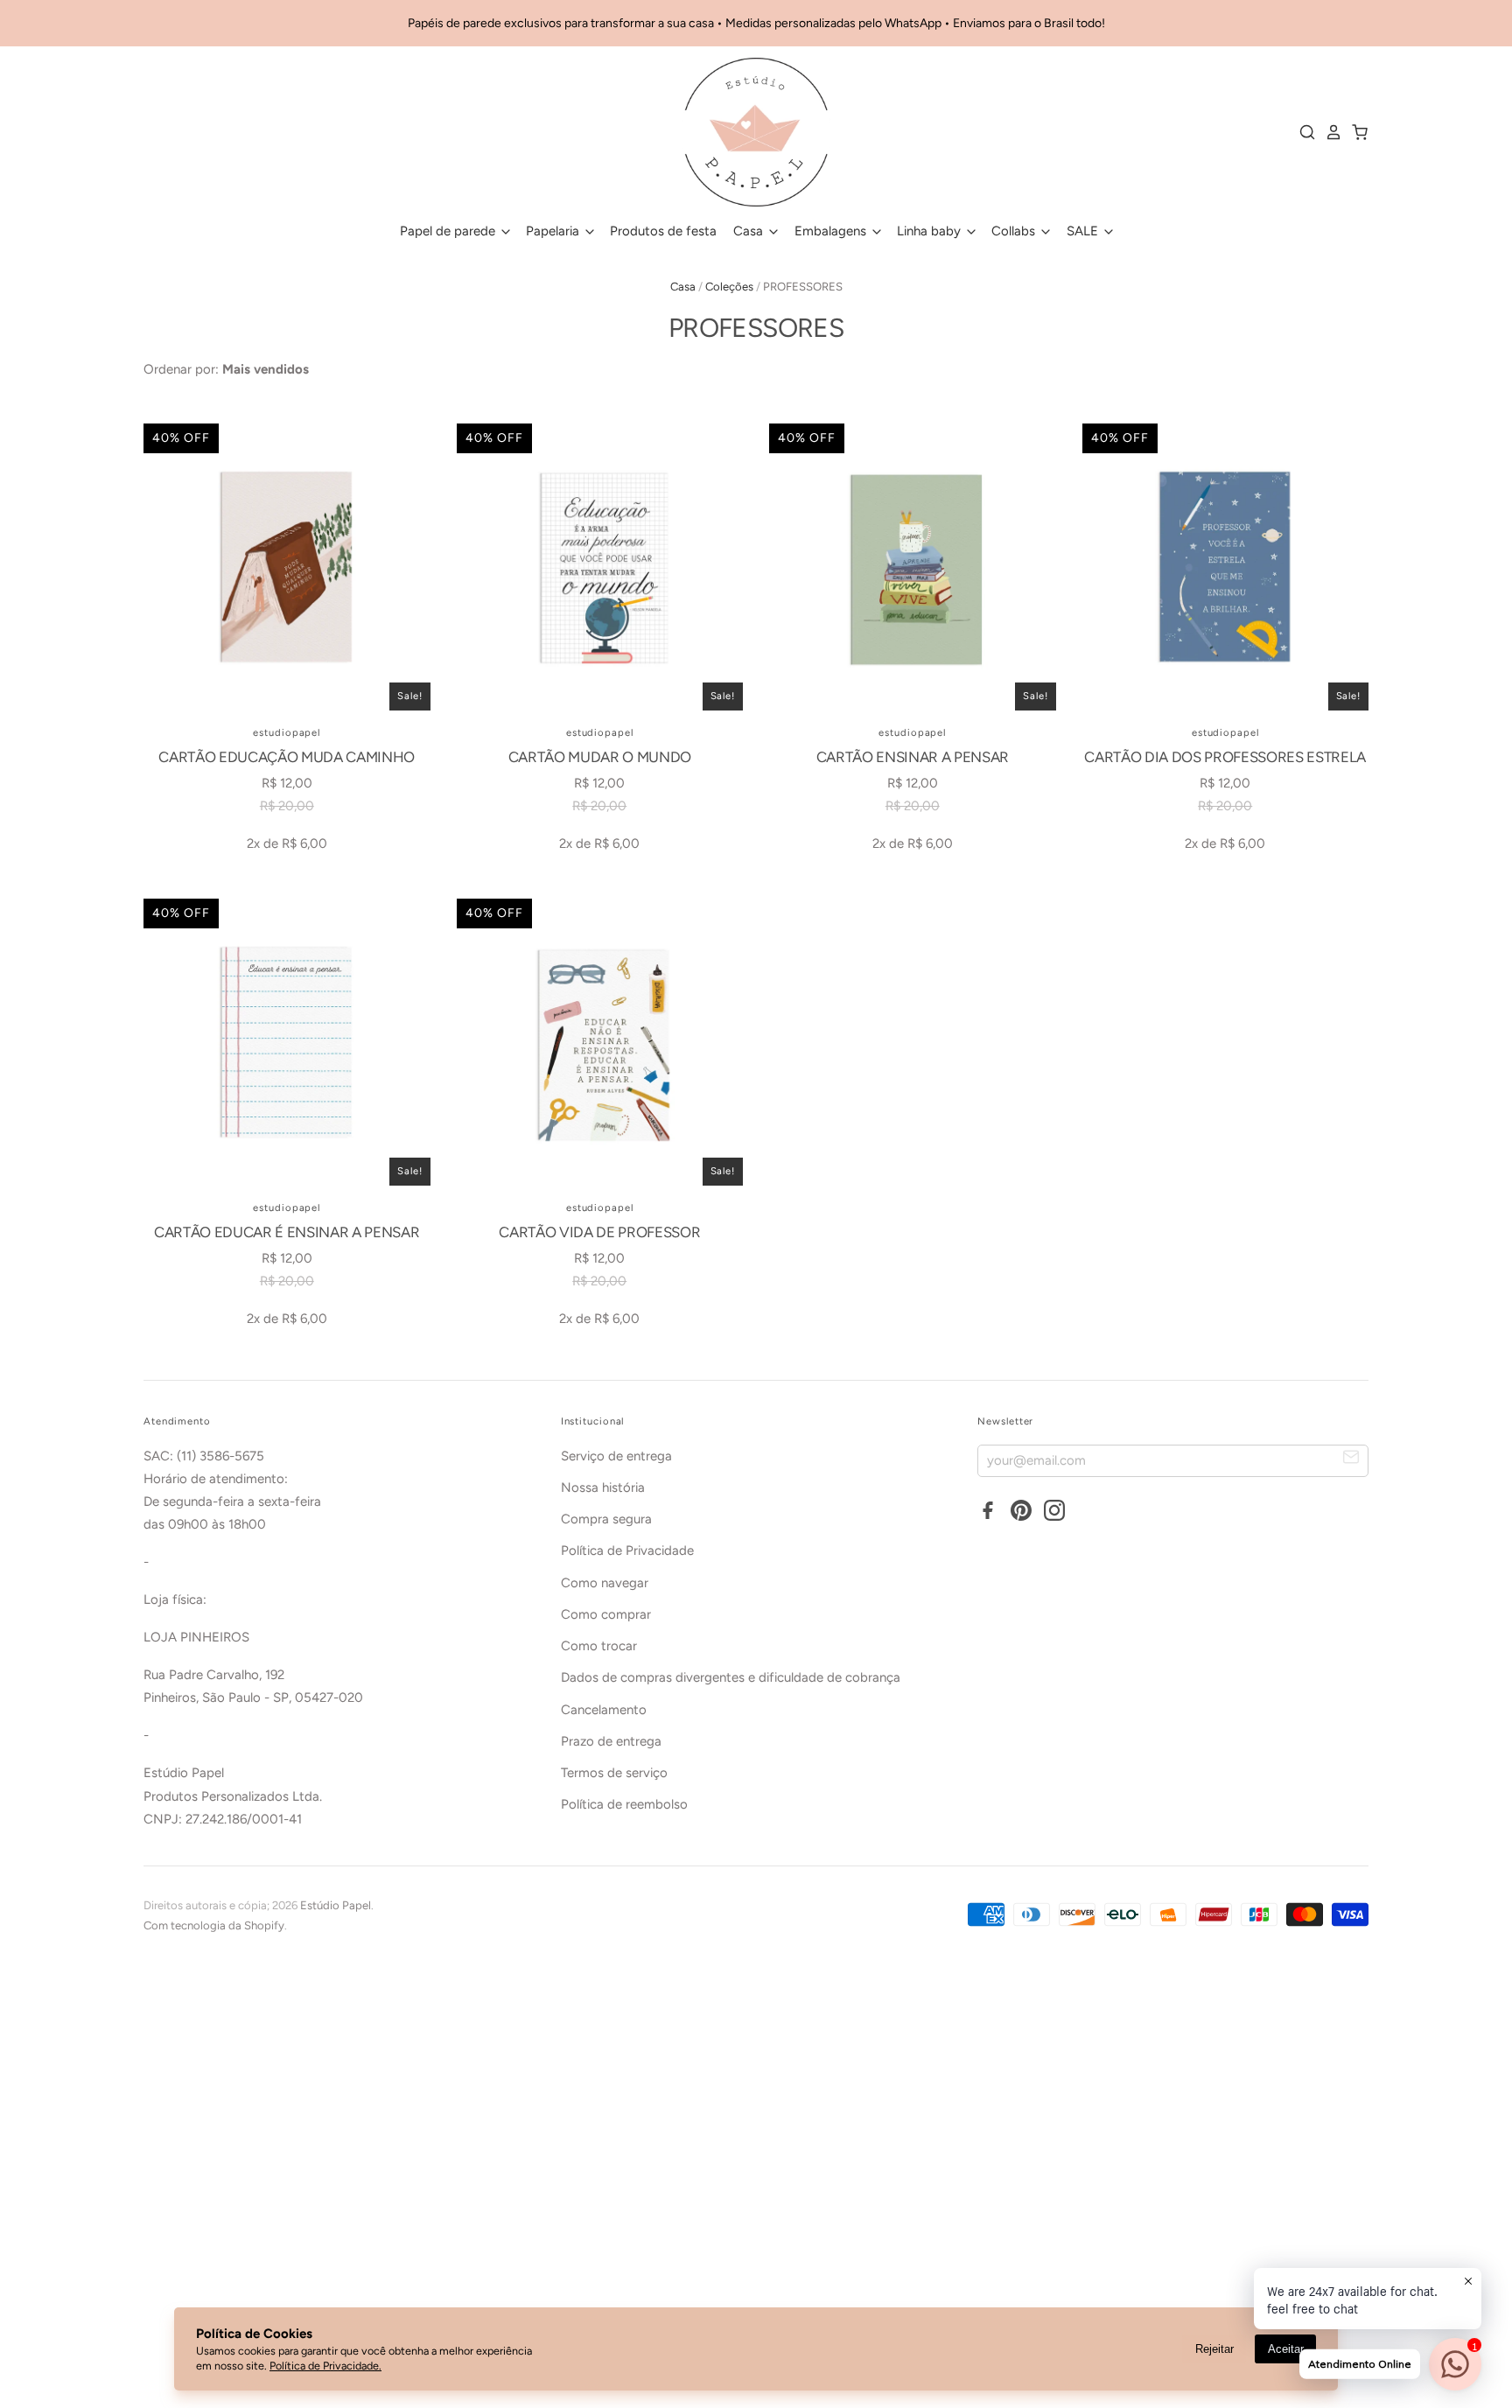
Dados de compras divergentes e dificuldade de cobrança (731, 1677)
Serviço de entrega (616, 1456)
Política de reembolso (624, 1804)
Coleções (729, 287)
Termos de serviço (614, 1773)
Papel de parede (449, 231)
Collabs (1015, 231)
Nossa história (603, 1487)
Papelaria (554, 231)
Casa (750, 231)
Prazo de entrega (611, 1741)
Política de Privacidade (627, 1550)
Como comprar (606, 1614)
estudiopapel (287, 732)
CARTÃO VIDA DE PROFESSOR (599, 1232)
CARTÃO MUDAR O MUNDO (600, 757)
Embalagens (832, 231)
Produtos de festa (663, 231)
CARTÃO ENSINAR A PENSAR (913, 757)
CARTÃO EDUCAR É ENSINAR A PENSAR (287, 1232)
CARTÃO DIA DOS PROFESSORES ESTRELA (1225, 757)
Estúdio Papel (336, 1905)
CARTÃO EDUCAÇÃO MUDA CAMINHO (287, 757)
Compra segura (606, 1519)
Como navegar (605, 1583)
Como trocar (599, 1646)
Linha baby (931, 231)
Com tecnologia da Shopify (214, 1925)
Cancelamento (604, 1710)
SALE (1084, 231)
